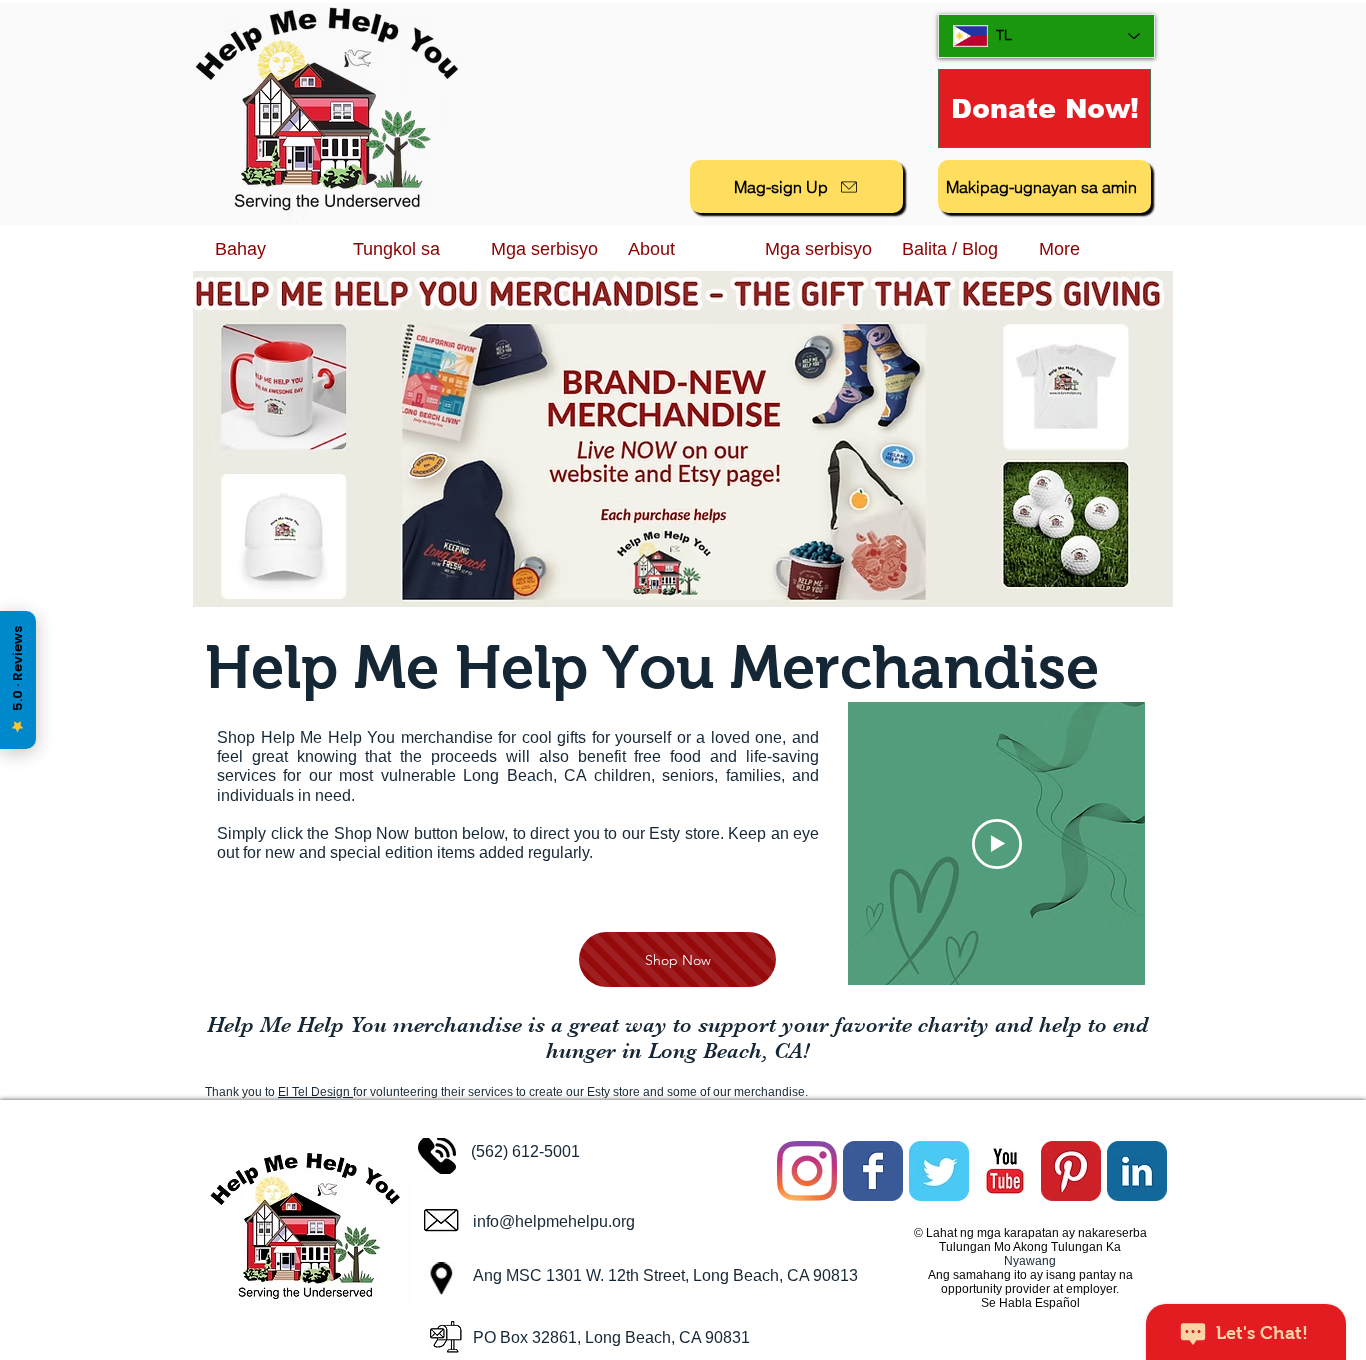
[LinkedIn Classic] (1137, 1171)
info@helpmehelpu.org (554, 1221)
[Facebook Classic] (873, 1171)
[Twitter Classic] (939, 1171)
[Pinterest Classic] (1071, 1171)
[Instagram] (807, 1171)
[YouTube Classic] (1005, 1171)
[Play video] (997, 844)
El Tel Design (315, 1092)
